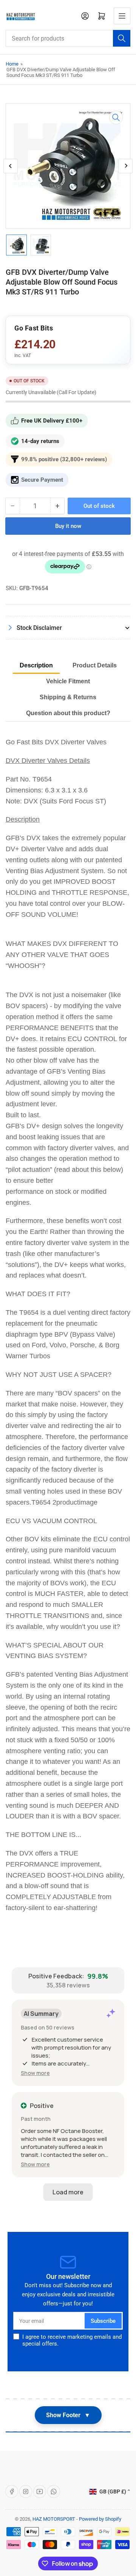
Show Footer (68, 2415)
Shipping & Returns (68, 697)
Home (12, 64)
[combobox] (68, 38)
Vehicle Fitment (68, 681)
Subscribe (103, 2321)
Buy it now (68, 526)
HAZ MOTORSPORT (54, 2519)
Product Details (95, 665)
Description (36, 665)
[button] (35, 2073)
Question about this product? (68, 713)
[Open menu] (122, 16)
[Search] (122, 38)
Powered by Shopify (100, 2519)
